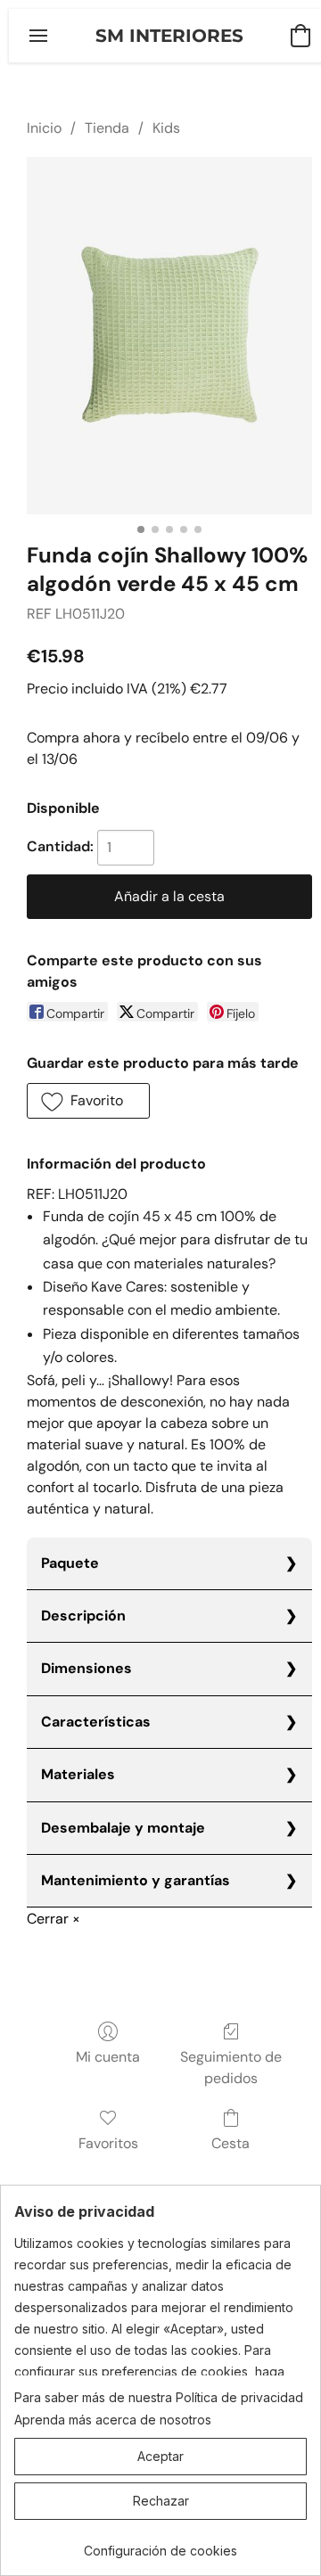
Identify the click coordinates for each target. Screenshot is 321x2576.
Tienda (107, 128)
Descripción (83, 1616)
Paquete (70, 1563)
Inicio (44, 128)
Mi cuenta (108, 2057)
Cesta (230, 2143)
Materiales (78, 1774)
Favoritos (108, 2143)
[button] (169, 36)
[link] (160, 2544)
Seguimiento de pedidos (231, 2067)
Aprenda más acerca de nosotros (113, 2420)
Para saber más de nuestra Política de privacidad (159, 2397)
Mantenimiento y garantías (136, 1880)
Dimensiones (86, 1668)
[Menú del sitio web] (38, 36)
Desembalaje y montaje (123, 1828)
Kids (166, 128)
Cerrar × (53, 1919)
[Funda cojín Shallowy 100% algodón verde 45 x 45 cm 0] (169, 335)
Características (96, 1722)
